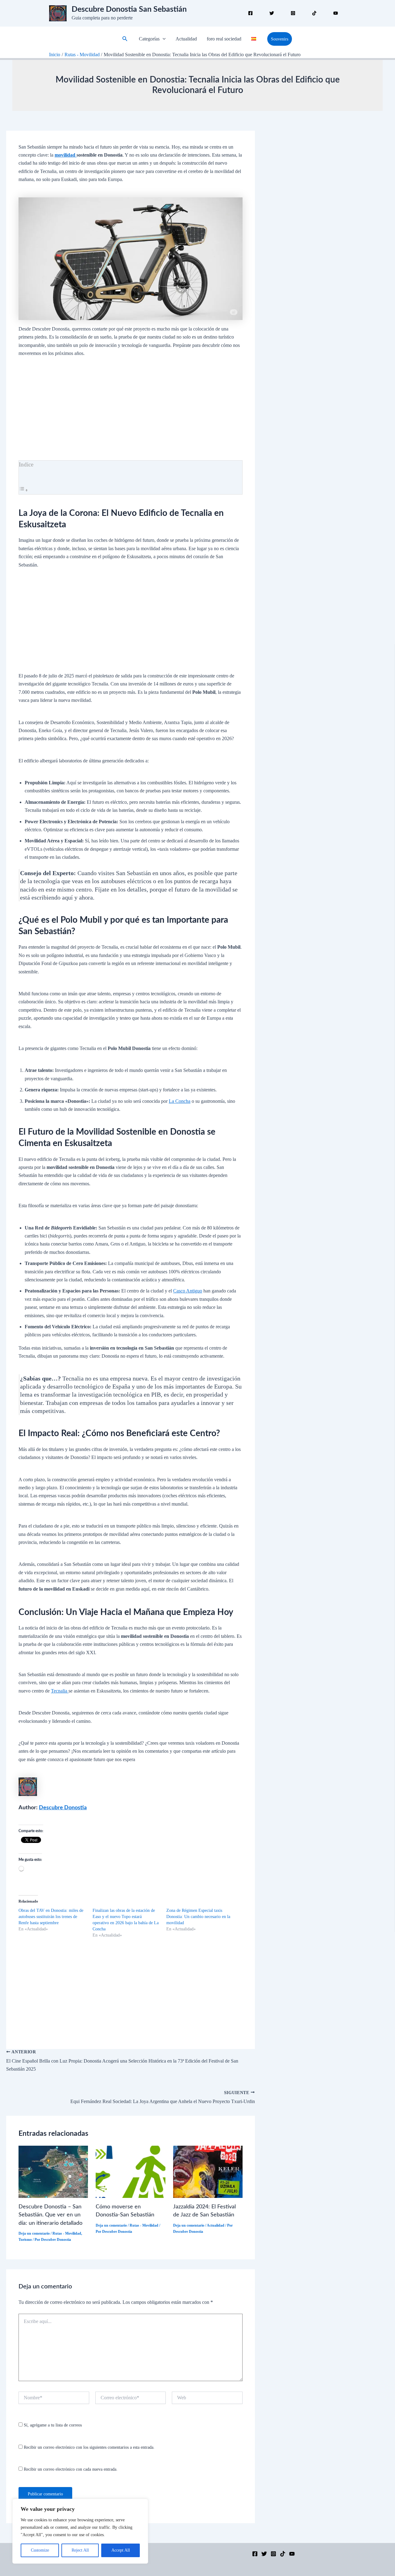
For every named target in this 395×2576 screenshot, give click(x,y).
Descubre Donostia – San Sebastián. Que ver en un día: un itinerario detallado (50, 2215)
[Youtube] (336, 13)
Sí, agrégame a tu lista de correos (52, 2425)
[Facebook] (250, 13)
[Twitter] (272, 13)
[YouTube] (292, 2554)
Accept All (121, 2550)
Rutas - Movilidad (67, 2233)
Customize (40, 2550)
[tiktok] (314, 13)
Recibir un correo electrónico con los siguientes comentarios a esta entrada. (89, 2447)
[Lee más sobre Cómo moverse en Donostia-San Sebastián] (130, 2171)
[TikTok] (283, 2554)
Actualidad (186, 39)
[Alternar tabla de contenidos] (23, 490)
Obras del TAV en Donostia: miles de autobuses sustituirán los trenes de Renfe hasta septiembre (51, 1917)
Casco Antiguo (188, 1291)
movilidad (66, 155)
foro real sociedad (224, 39)
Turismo (25, 2240)
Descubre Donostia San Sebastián (129, 9)
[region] (80, 2531)
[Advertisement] (131, 415)
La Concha (180, 1101)
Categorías (149, 39)
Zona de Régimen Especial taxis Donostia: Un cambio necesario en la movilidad (198, 1917)
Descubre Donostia (63, 1808)
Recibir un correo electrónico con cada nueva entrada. (71, 2469)
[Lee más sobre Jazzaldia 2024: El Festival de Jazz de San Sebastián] (208, 2171)
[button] (125, 39)
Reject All (80, 2550)
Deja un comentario (34, 2233)
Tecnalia (60, 1691)
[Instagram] (293, 13)
